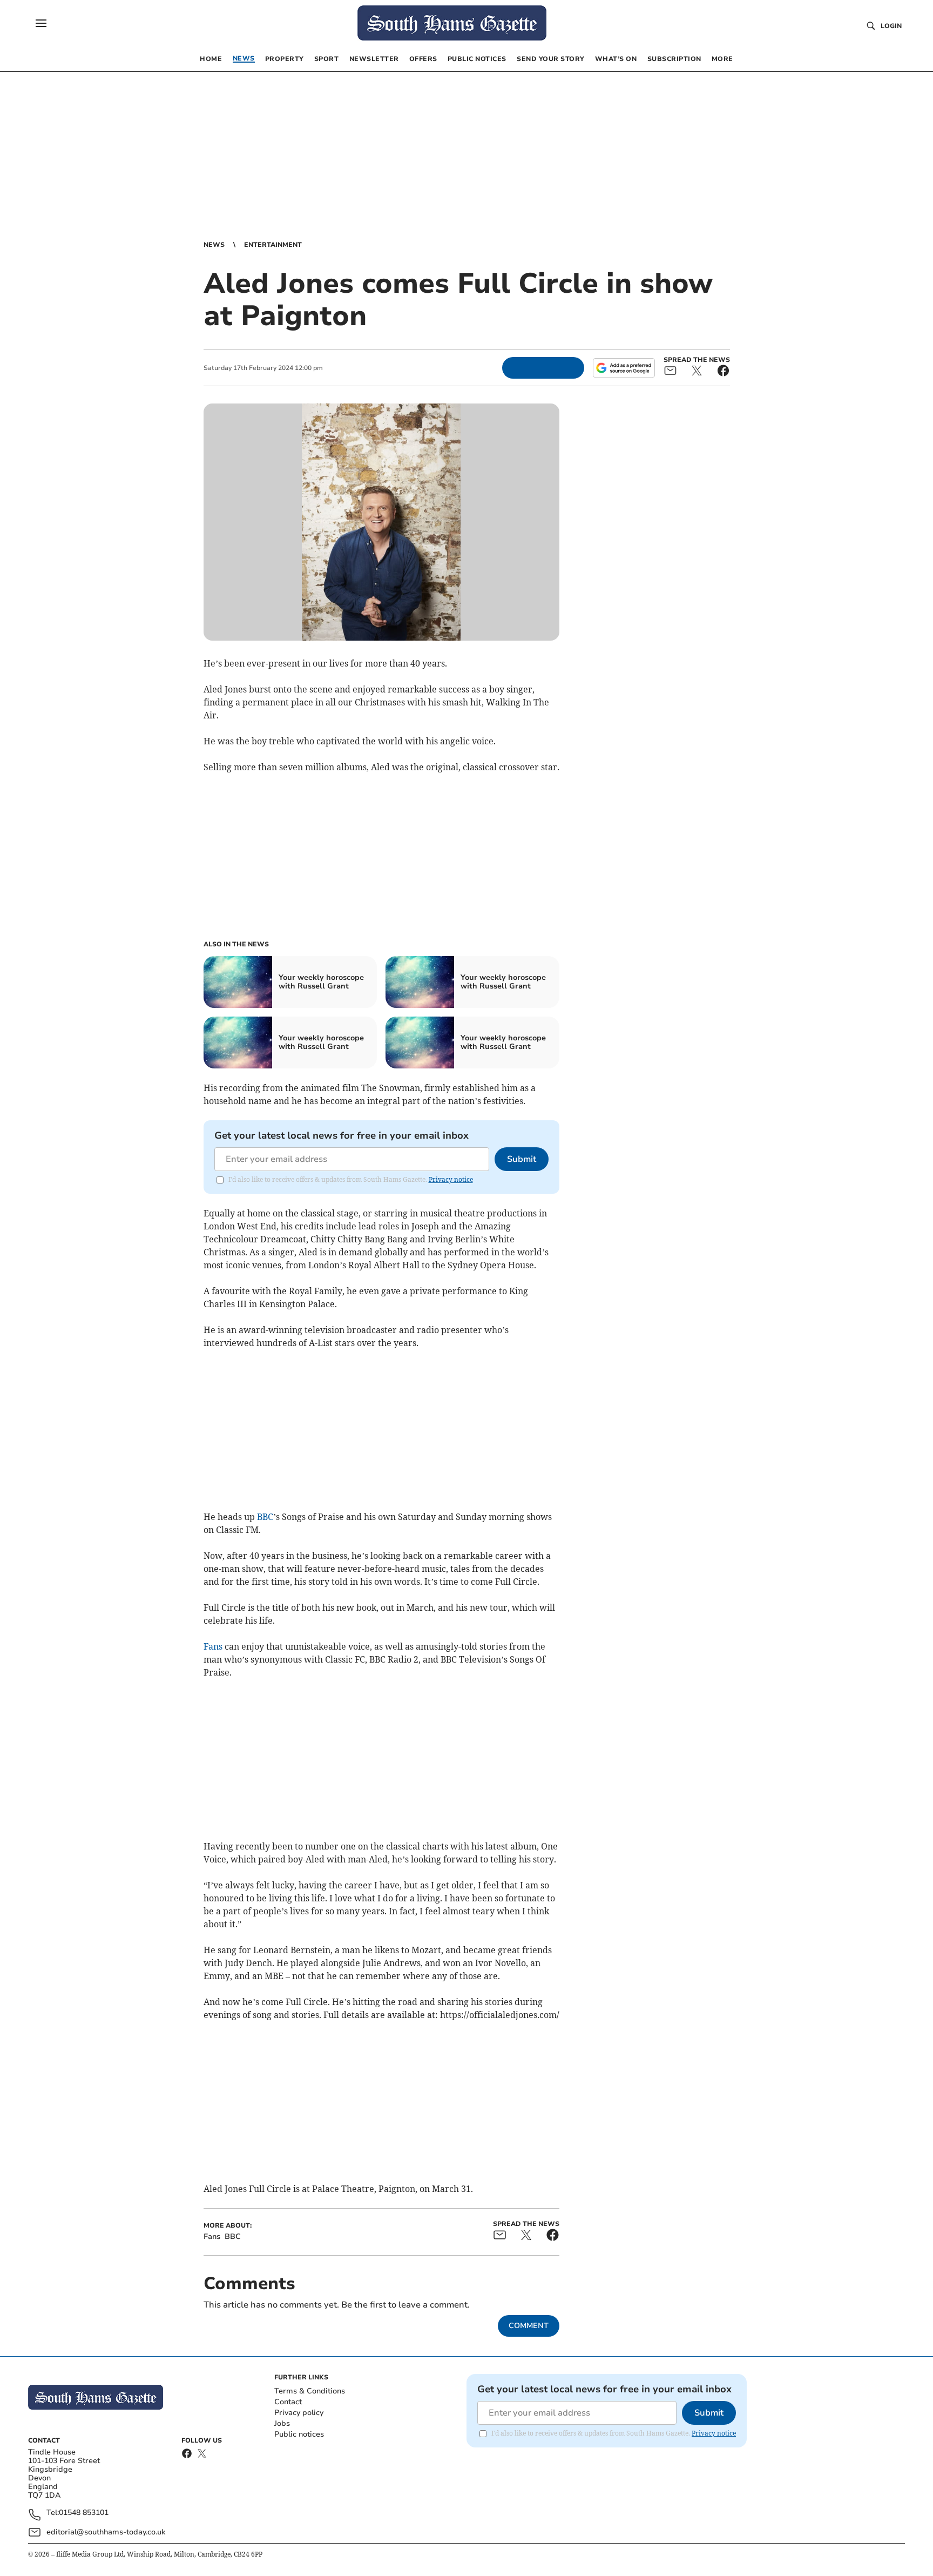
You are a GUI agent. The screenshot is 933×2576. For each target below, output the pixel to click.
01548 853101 (84, 2513)
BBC (265, 1517)
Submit (522, 1159)
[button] (41, 23)
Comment (529, 2326)
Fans (213, 1646)
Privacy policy (299, 2413)
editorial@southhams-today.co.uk (106, 2532)
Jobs (282, 2423)
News (214, 245)
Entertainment (273, 245)
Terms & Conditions (310, 2391)
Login (891, 26)
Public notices (299, 2434)
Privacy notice (451, 1179)
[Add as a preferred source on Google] (624, 368)
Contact (288, 2402)
